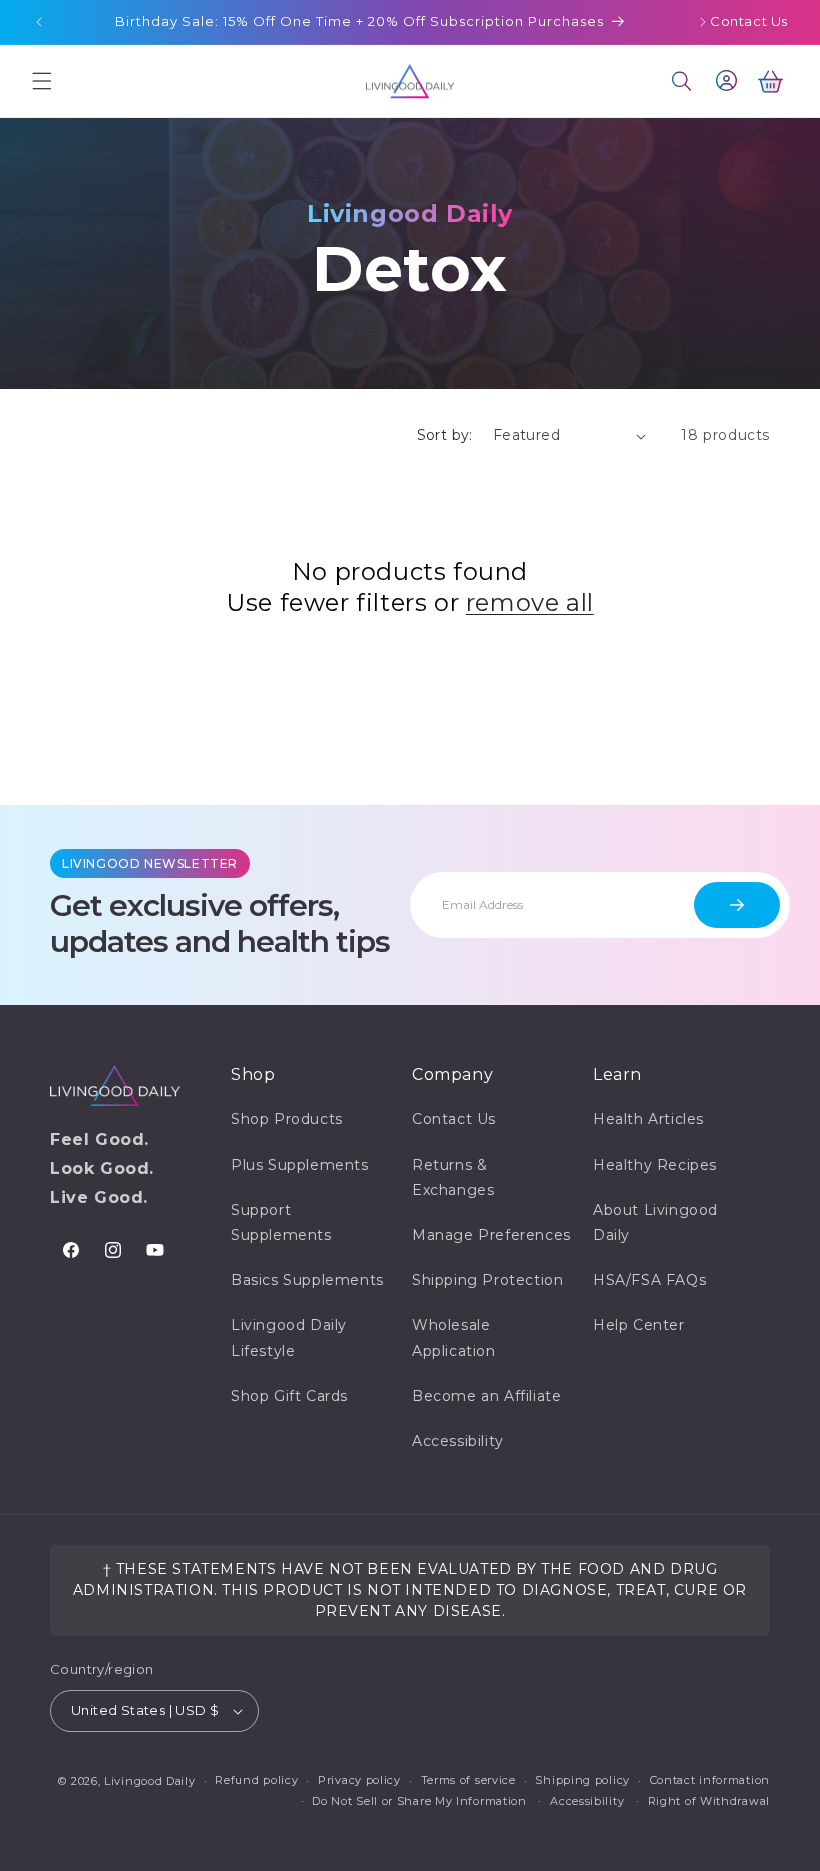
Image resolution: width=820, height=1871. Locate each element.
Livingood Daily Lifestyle (289, 1337)
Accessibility (458, 1441)
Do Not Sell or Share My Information (419, 1801)
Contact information (710, 1780)
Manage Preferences (491, 1235)
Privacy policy (359, 1780)
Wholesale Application (454, 1337)
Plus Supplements (300, 1165)
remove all (530, 602)
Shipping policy (582, 1780)
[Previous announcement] (39, 22)
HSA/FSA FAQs (649, 1280)
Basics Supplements (307, 1280)
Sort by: (445, 435)
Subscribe (737, 905)
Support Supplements (281, 1222)
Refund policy (256, 1780)
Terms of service (468, 1780)
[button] (42, 81)
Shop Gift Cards (289, 1396)
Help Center (639, 1325)
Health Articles (648, 1119)
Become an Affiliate (486, 1396)
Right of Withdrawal (709, 1801)
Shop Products (287, 1119)
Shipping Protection (487, 1280)
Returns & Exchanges (453, 1177)
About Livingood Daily (655, 1222)
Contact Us (749, 21)
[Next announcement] (703, 22)
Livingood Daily (150, 1781)
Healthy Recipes (655, 1165)
